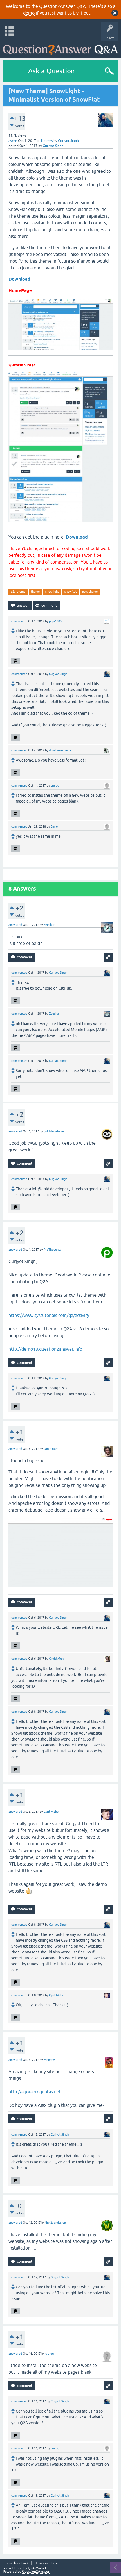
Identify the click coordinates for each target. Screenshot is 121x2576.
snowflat (70, 592)
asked (13, 141)
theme (35, 592)
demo (29, 13)
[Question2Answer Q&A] (60, 48)
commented (19, 621)
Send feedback (17, 2563)
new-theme (90, 592)
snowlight (52, 592)
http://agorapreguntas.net (35, 2092)
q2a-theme (18, 592)
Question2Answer (36, 2572)
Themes (47, 141)
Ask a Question (51, 71)
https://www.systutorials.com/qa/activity (49, 1315)
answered (15, 925)
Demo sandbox (46, 2563)
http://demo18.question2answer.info (45, 1349)
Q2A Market (37, 2568)
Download (19, 279)
